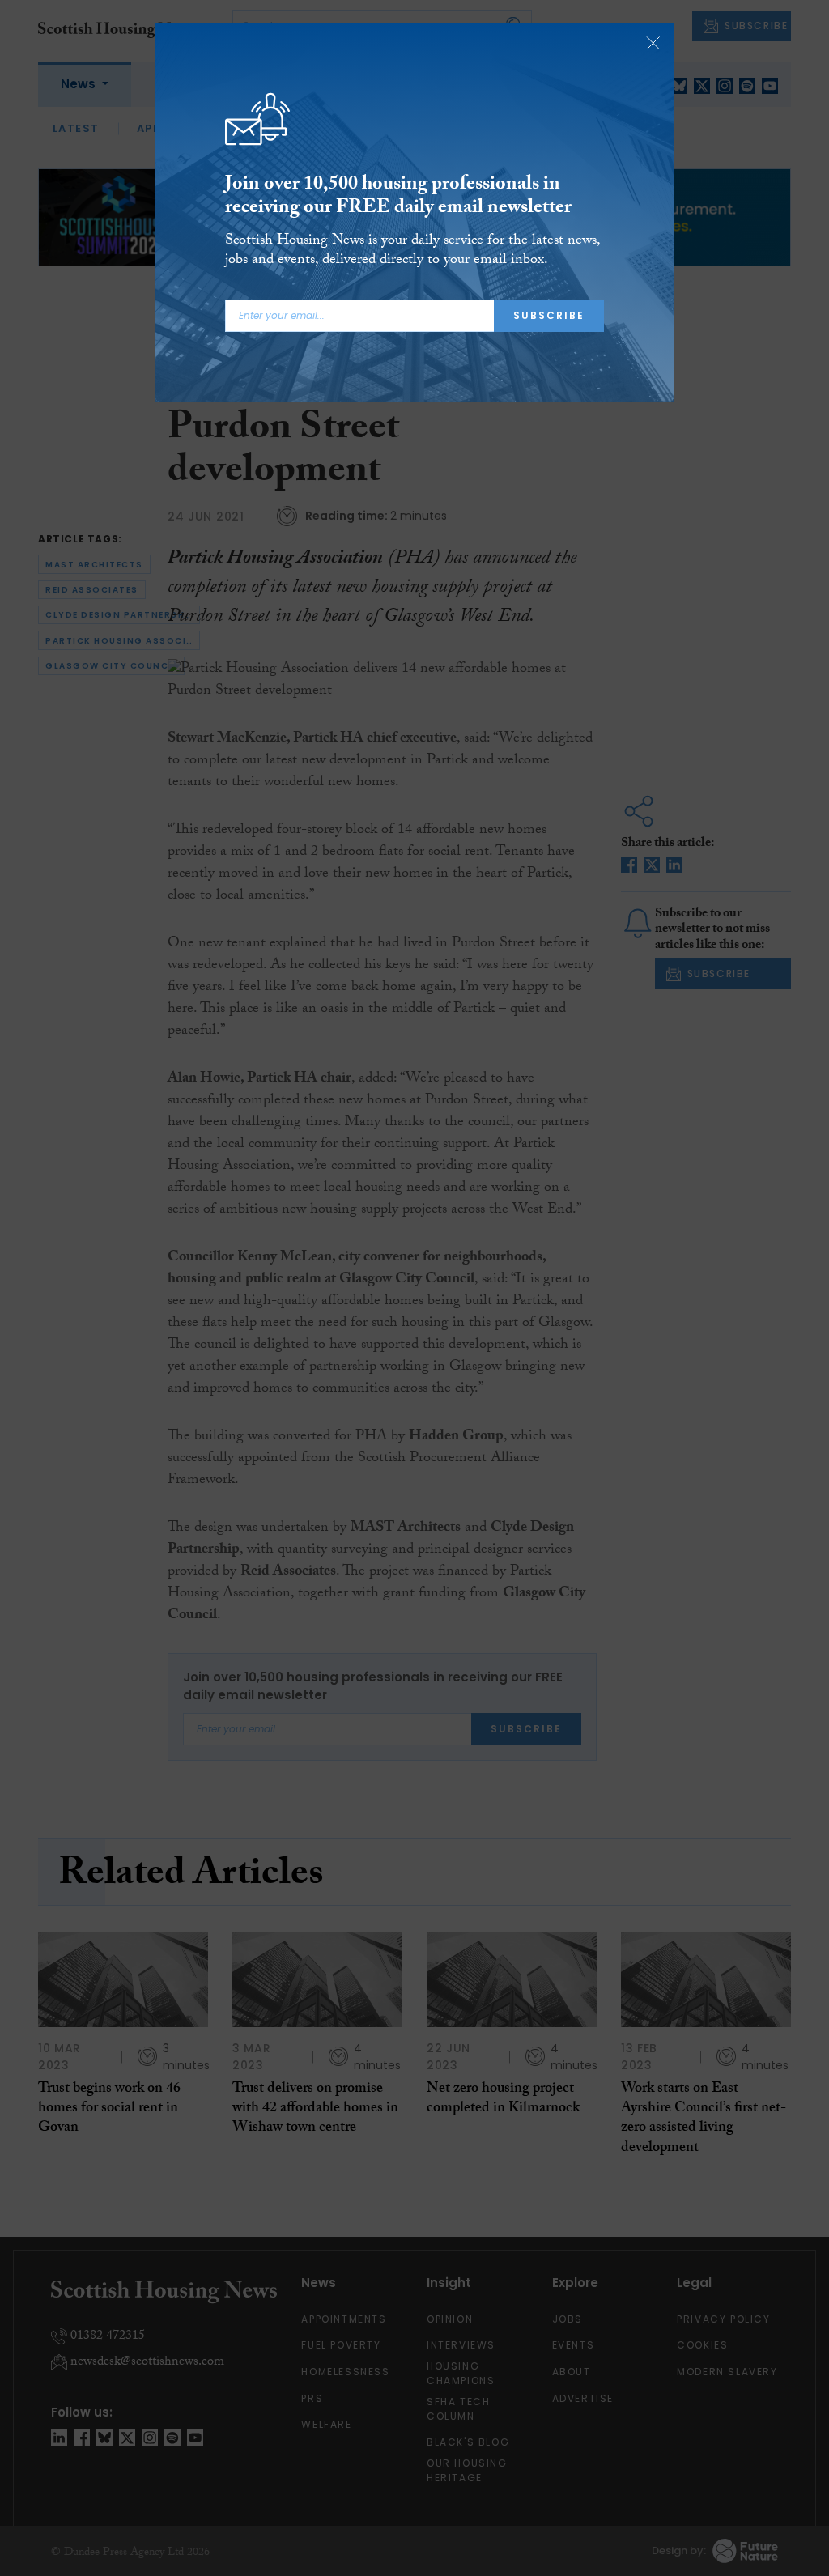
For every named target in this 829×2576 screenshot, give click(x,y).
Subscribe (549, 315)
